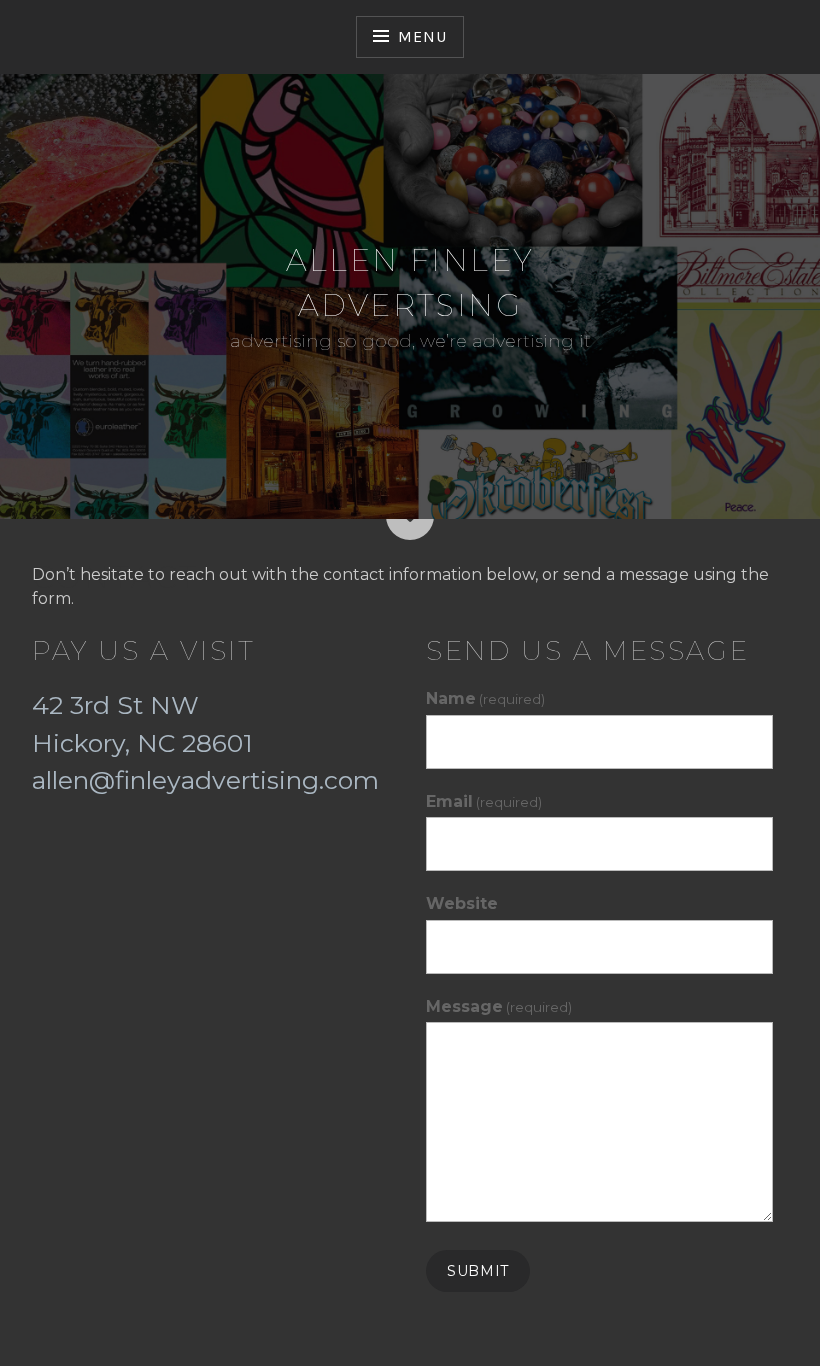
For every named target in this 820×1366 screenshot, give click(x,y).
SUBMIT (478, 1271)
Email (484, 801)
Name (485, 698)
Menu (422, 36)
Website (462, 903)
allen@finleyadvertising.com (205, 780)
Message (499, 1006)
